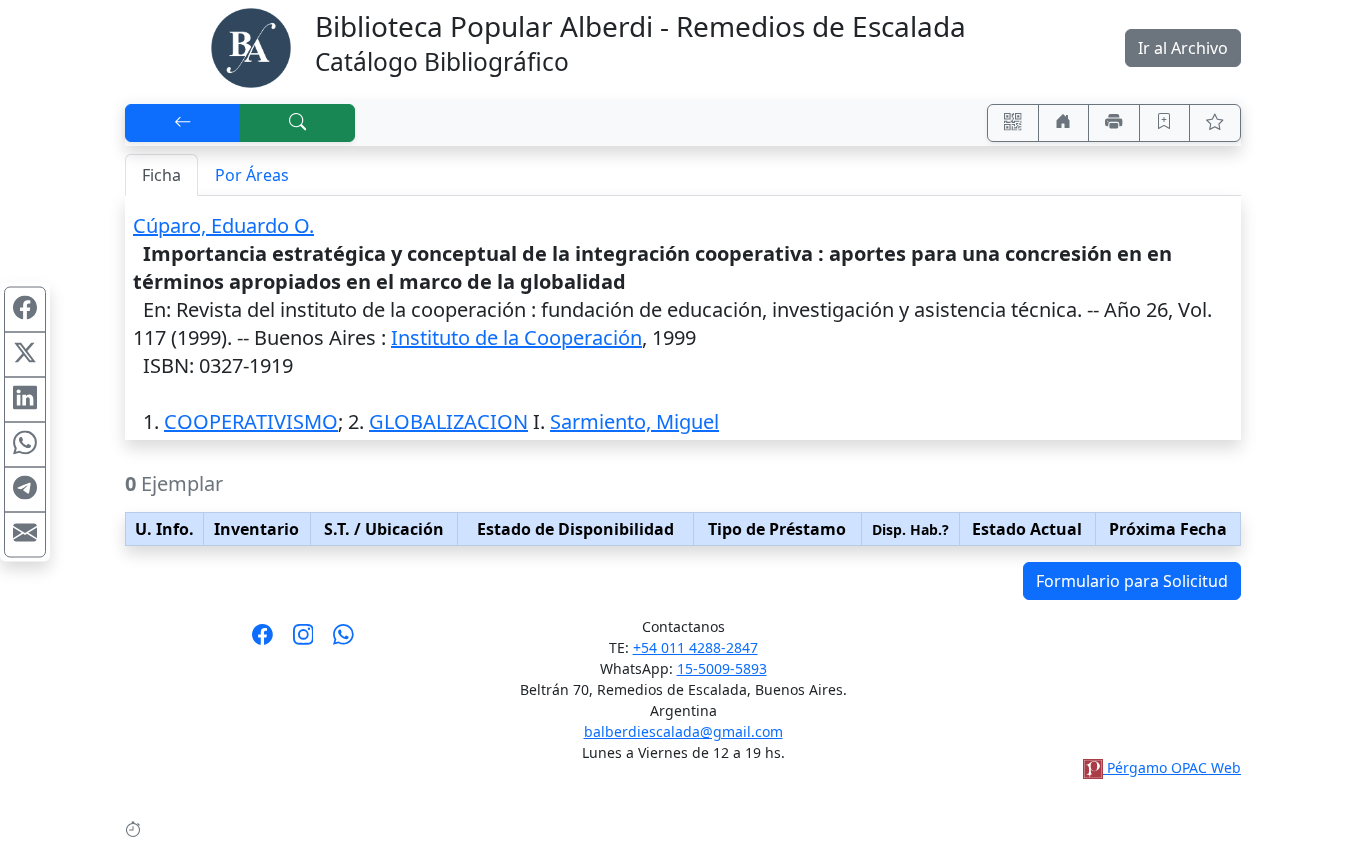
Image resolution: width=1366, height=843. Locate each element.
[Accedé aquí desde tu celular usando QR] (1013, 123)
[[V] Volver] (183, 123)
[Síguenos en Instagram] (303, 641)
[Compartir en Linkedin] (25, 399)
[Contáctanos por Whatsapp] (343, 641)
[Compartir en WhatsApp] (25, 444)
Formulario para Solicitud (1132, 581)
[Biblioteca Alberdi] (251, 46)
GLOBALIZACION (448, 421)
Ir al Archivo (1183, 48)
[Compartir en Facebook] (25, 309)
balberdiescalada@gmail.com (683, 731)
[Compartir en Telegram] (25, 489)
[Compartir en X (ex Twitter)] (25, 354)
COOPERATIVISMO (251, 421)
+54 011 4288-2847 (695, 647)
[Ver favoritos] (1215, 123)
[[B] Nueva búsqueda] (298, 123)
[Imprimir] (1114, 123)
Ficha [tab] (161, 175)
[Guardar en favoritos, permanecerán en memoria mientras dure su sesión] (1165, 123)
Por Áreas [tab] (252, 175)
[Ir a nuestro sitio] (1064, 123)
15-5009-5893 (722, 668)
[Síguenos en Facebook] (262, 641)
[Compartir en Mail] (25, 534)
